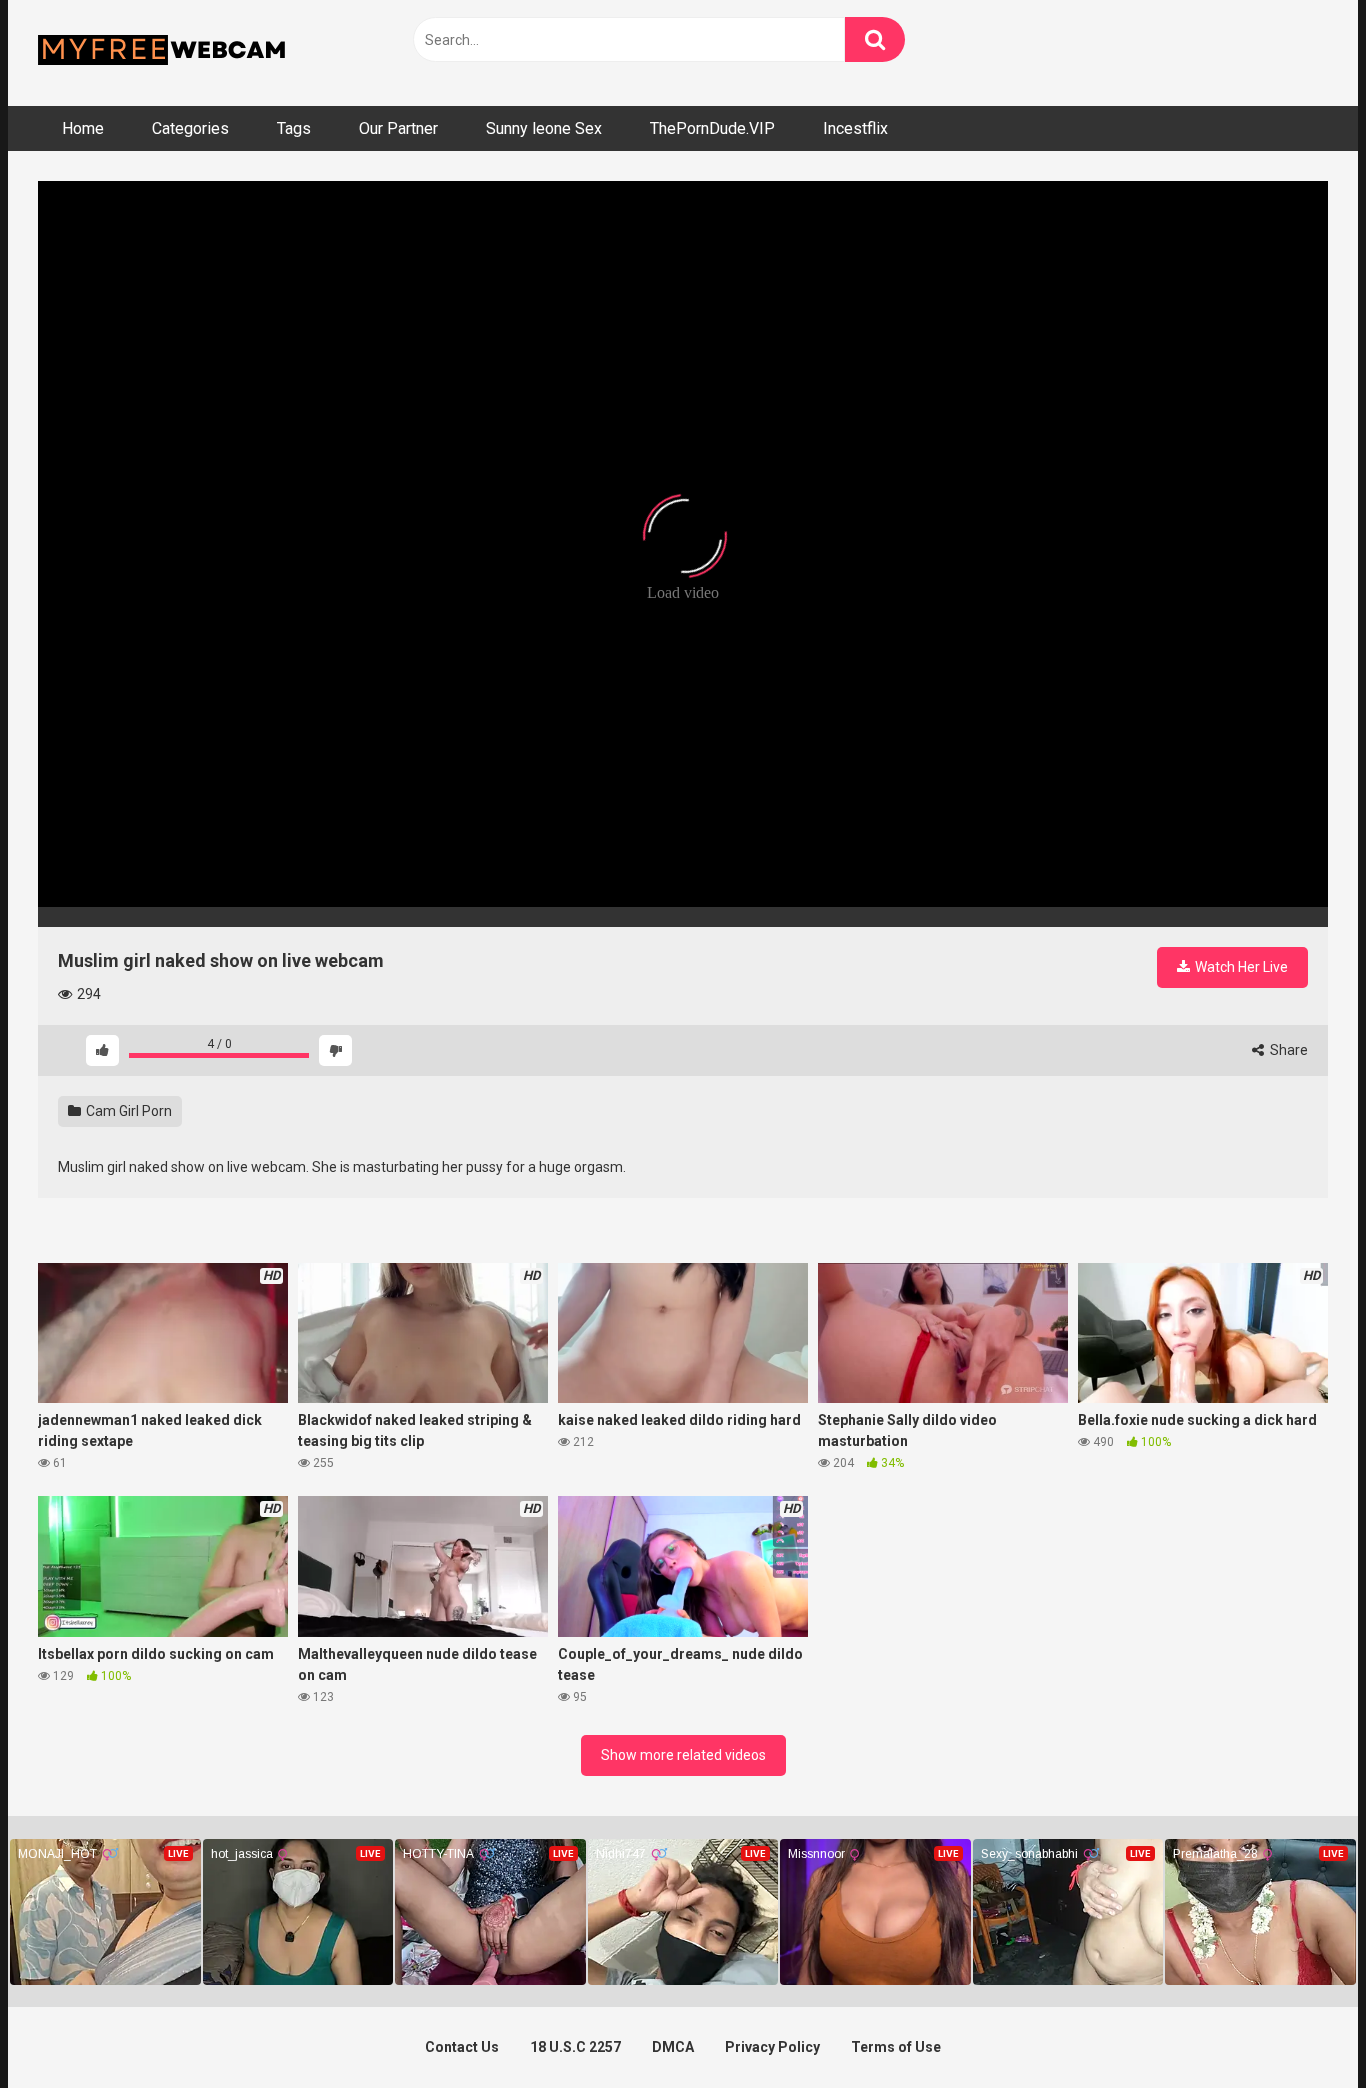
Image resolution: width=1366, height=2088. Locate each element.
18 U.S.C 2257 (575, 2047)
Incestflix (855, 128)
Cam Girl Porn (127, 1111)
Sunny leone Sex (544, 128)
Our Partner (398, 128)
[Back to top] (1299, 2027)
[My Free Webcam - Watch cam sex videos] (163, 53)
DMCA (673, 2047)
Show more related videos (683, 1755)
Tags (294, 128)
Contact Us (462, 2047)
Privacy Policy (772, 2047)
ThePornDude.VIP (712, 128)
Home (83, 128)
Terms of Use (896, 2047)
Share (1287, 1050)
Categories (190, 128)
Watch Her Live (1240, 967)
